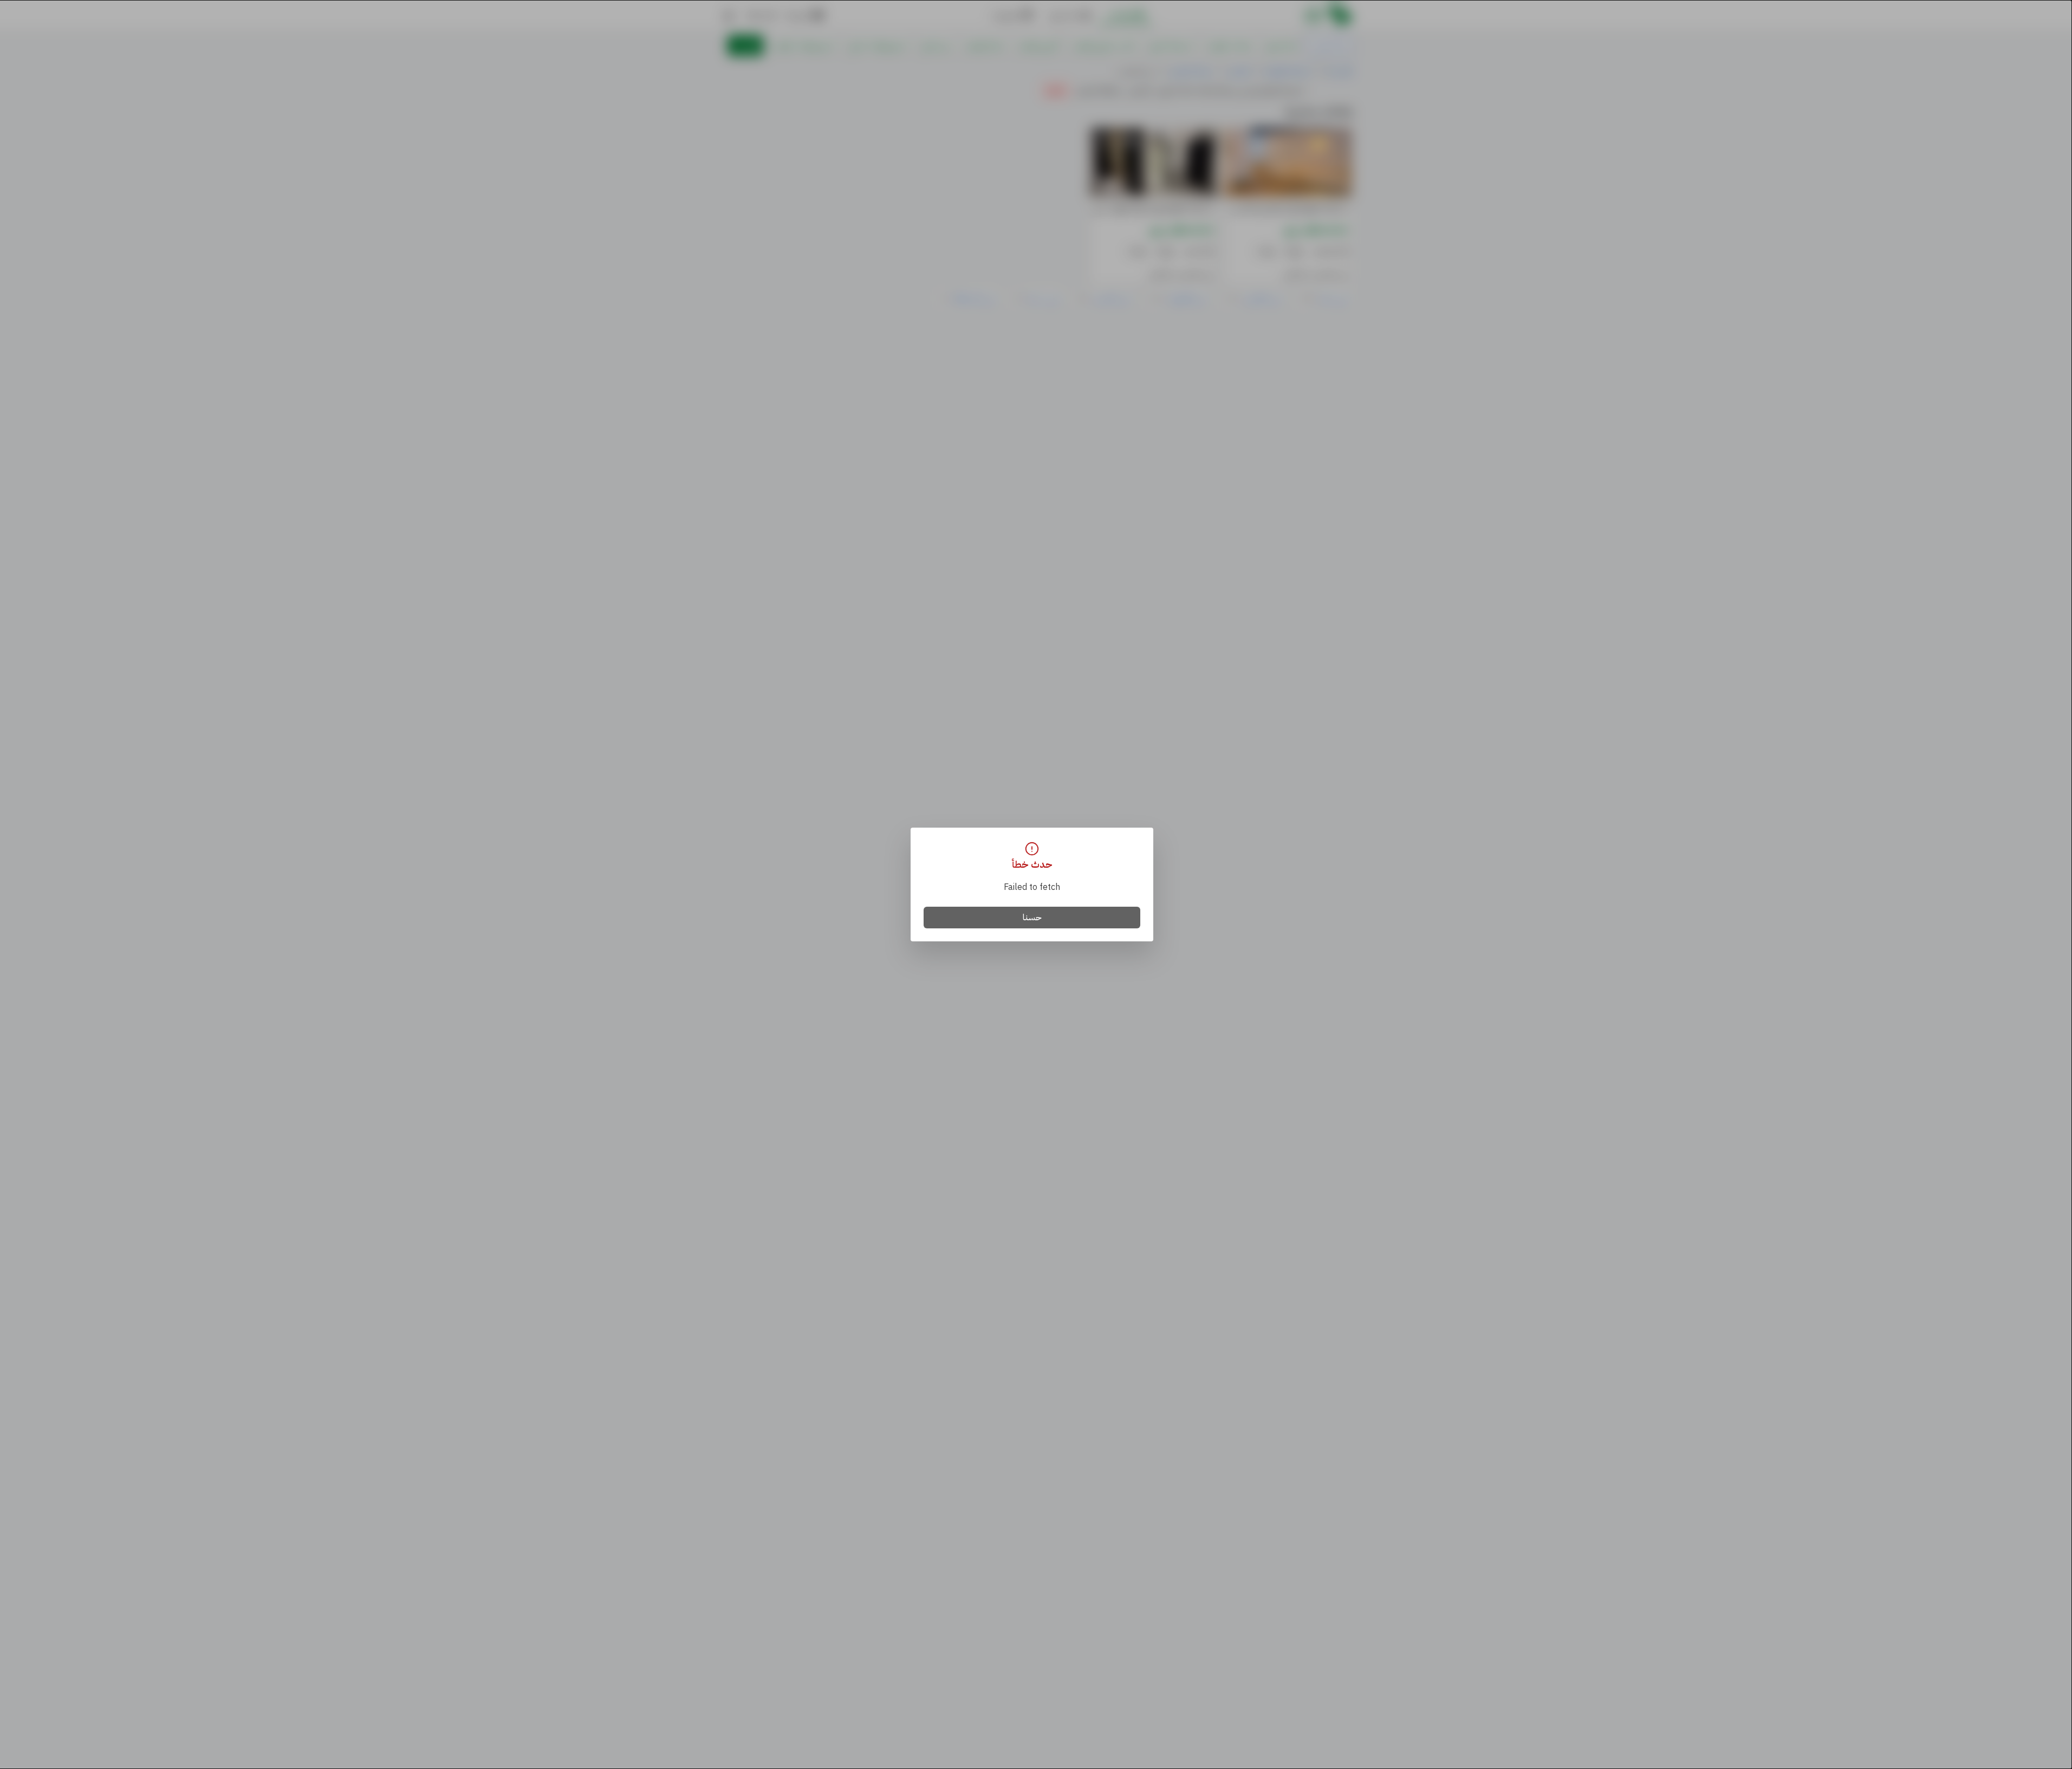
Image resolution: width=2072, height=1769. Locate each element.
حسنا (1032, 918)
